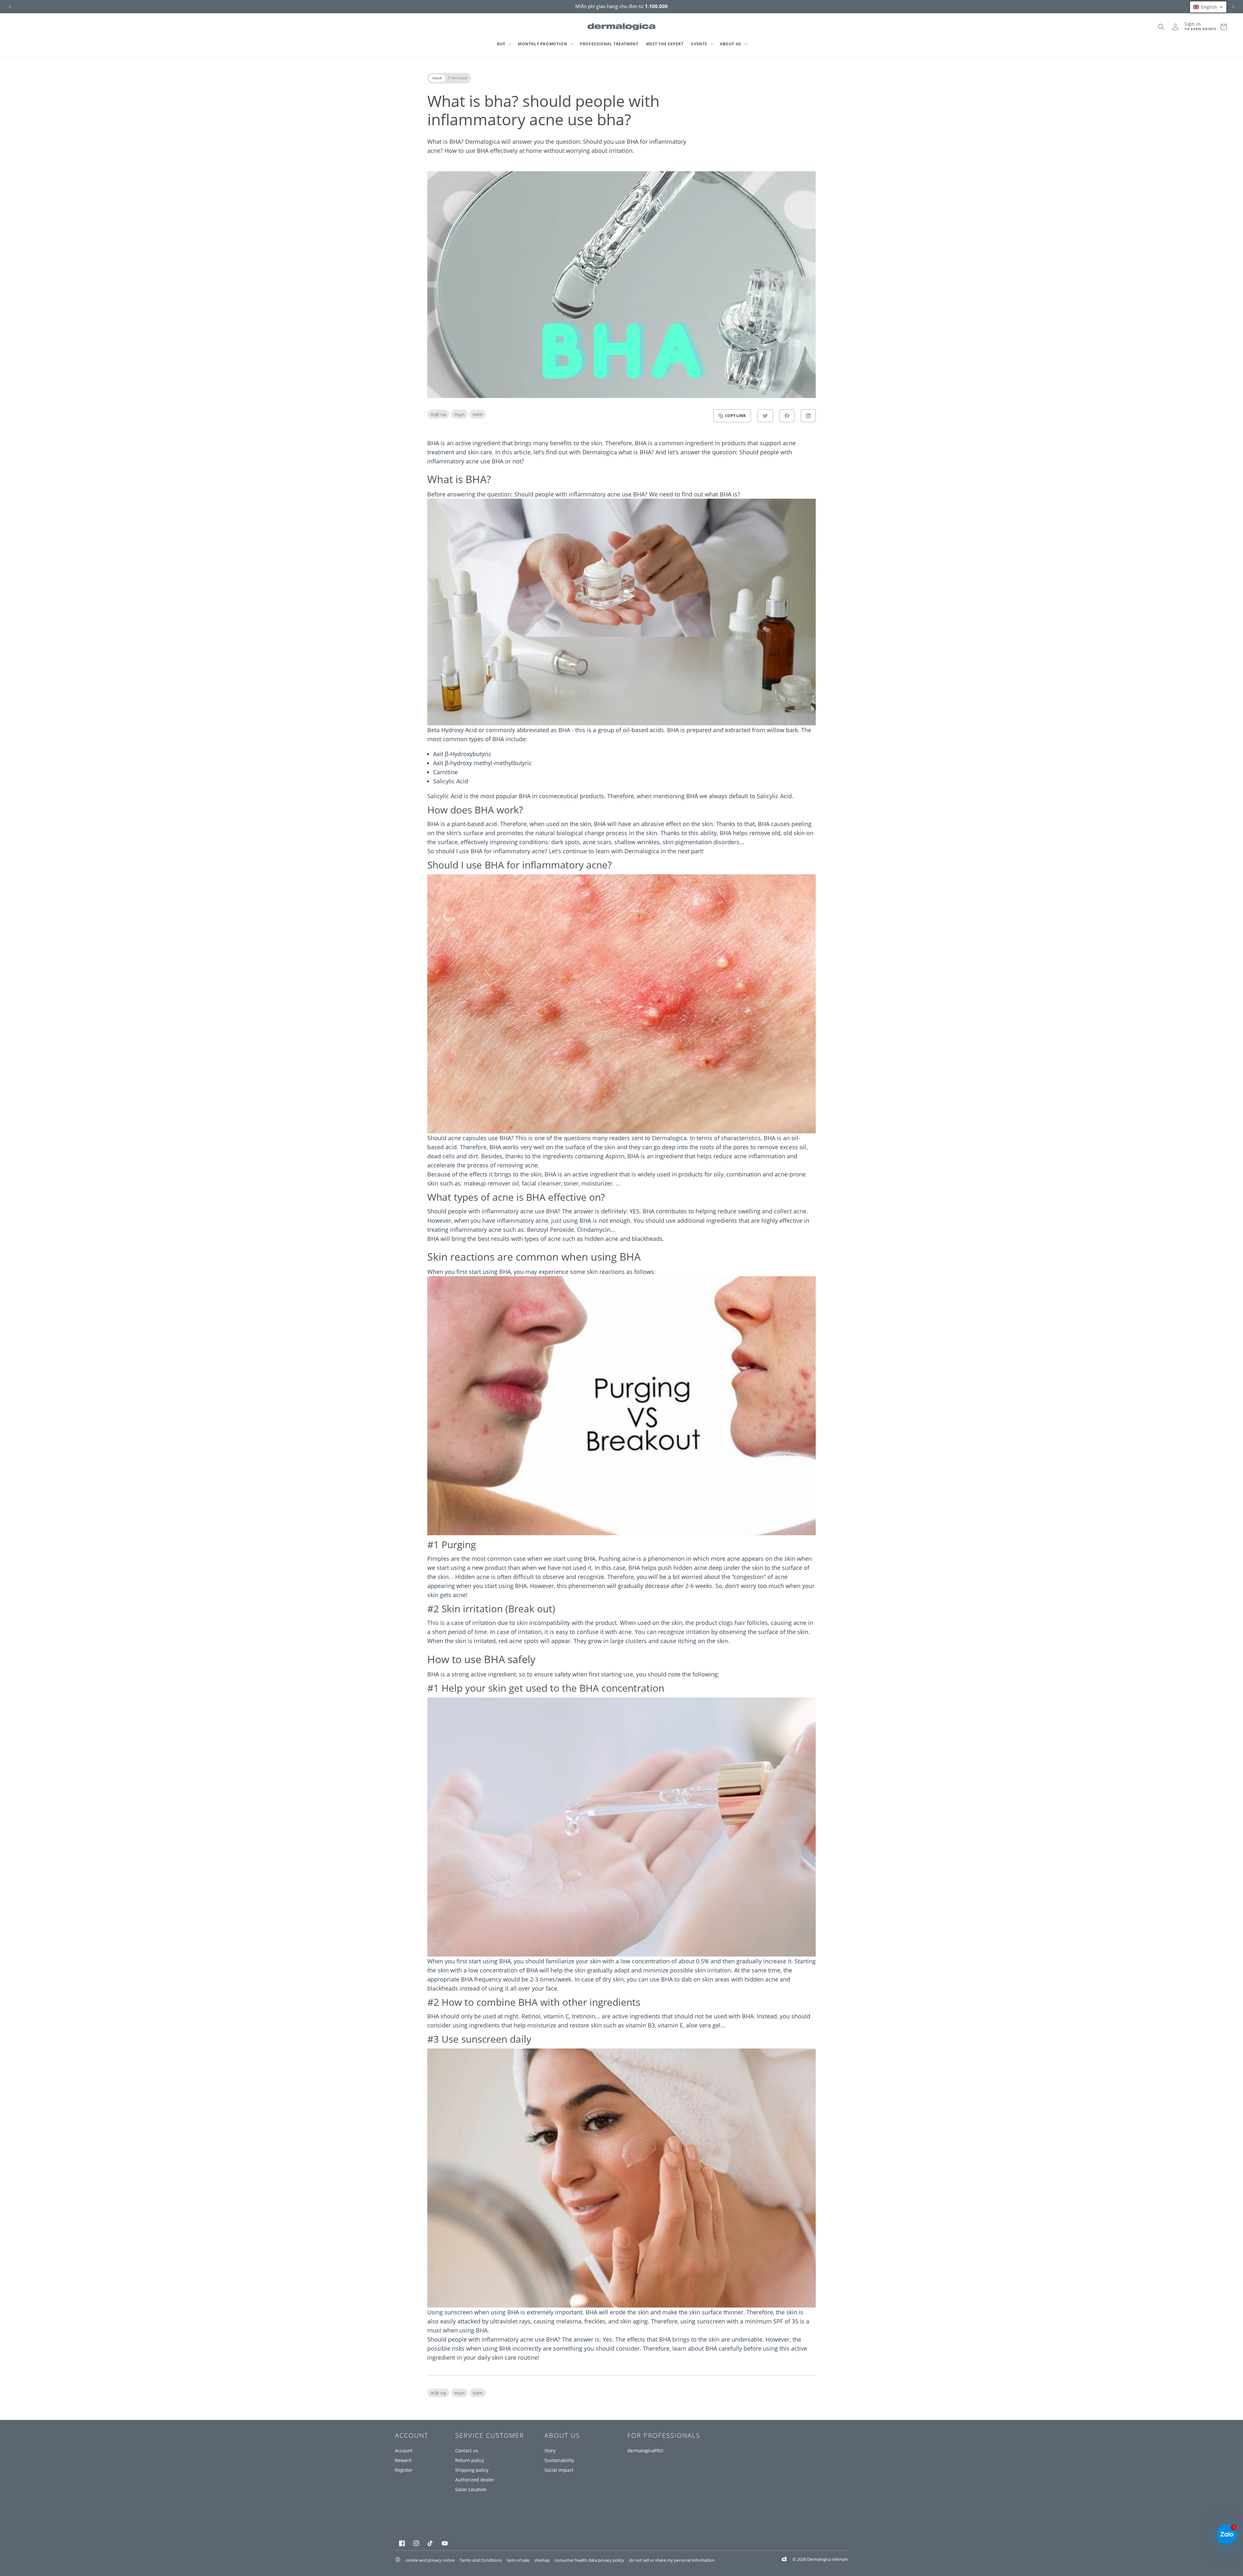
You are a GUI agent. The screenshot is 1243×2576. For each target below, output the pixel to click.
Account (404, 2451)
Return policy (470, 2460)
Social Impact (559, 2470)
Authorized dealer (475, 2480)
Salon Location (471, 2489)
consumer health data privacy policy (589, 2560)
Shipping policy (472, 2470)
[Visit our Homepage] (622, 27)
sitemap (542, 2560)
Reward (403, 2460)
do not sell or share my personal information (672, 2560)
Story (550, 2451)
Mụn (459, 414)
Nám (478, 414)
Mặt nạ (438, 414)
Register (404, 2470)
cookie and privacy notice (430, 2560)
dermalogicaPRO (645, 2451)
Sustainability (559, 2460)
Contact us (467, 2451)
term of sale (518, 2560)
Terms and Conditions (481, 2560)
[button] (504, 44)
